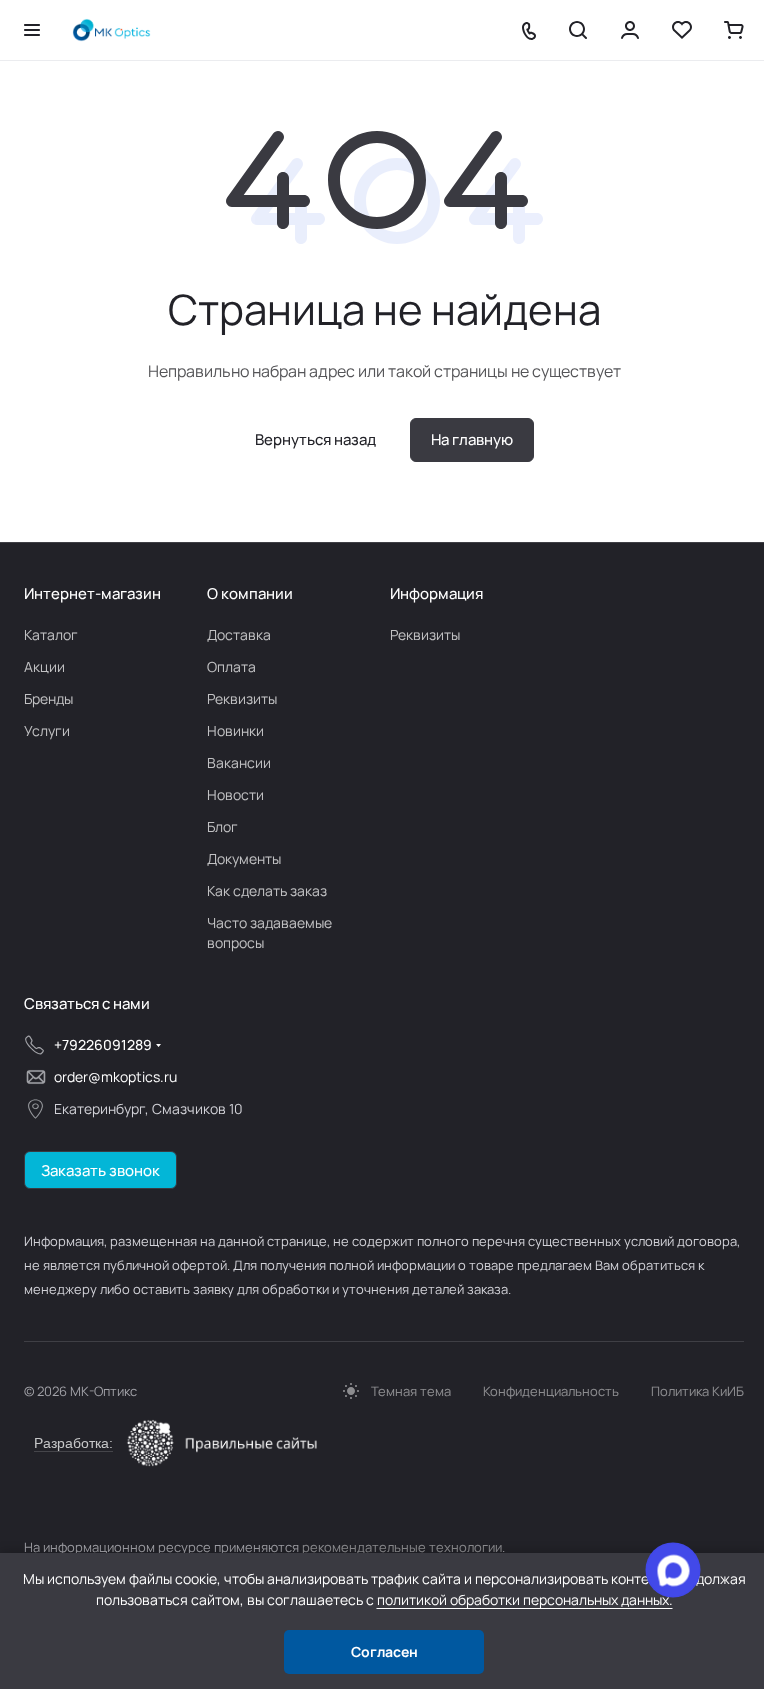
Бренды (48, 698)
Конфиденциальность (551, 1391)
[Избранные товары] (682, 30)
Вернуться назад (315, 439)
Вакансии (239, 762)
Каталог (51, 634)
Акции (44, 666)
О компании (250, 593)
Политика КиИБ (697, 1391)
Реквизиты (242, 698)
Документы (244, 858)
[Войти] (630, 30)
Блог (222, 826)
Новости (235, 794)
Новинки (235, 730)
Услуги (47, 730)
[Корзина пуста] (734, 30)
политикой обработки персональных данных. (525, 1599)
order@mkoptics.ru (115, 1076)
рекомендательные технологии (402, 1547)
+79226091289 (103, 1044)
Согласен (384, 1651)
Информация (436, 593)
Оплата (231, 666)
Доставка (239, 634)
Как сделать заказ (267, 890)
